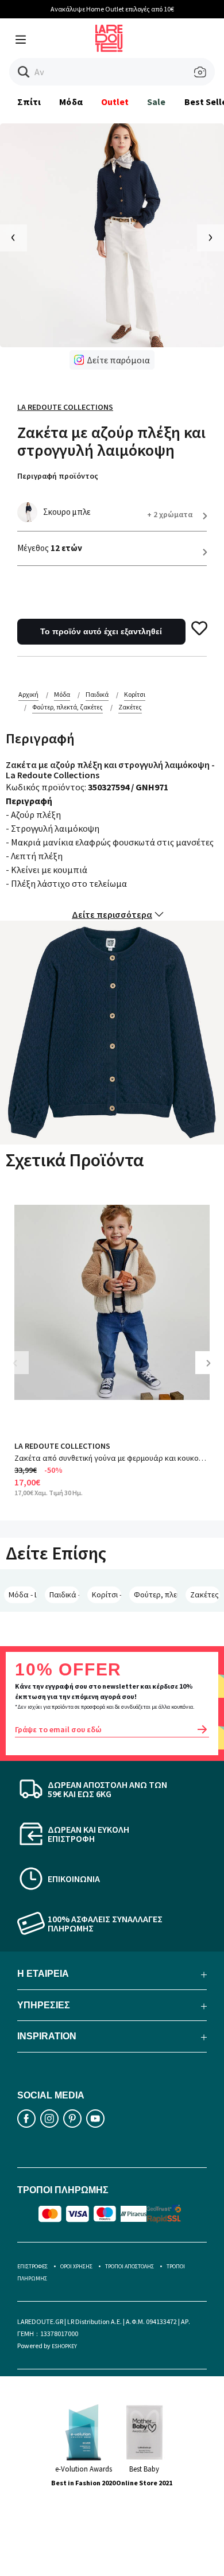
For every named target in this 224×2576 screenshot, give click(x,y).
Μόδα (71, 102)
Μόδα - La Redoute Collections (23, 1595)
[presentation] (13, 238)
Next (213, 1372)
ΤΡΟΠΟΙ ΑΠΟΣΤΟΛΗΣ (130, 2266)
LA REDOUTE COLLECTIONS (62, 1446)
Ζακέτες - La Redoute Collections (205, 1595)
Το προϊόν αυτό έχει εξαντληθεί (101, 631)
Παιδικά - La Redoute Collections (64, 1595)
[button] (24, 72)
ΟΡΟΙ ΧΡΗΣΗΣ (76, 2266)
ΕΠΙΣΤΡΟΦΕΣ (32, 2266)
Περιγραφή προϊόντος (58, 476)
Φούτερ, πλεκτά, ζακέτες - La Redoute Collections (156, 1595)
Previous (23, 1372)
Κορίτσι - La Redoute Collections (107, 1595)
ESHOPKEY (64, 2346)
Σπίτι (29, 102)
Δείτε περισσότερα (112, 914)
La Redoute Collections (65, 407)
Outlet (115, 102)
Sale (156, 102)
